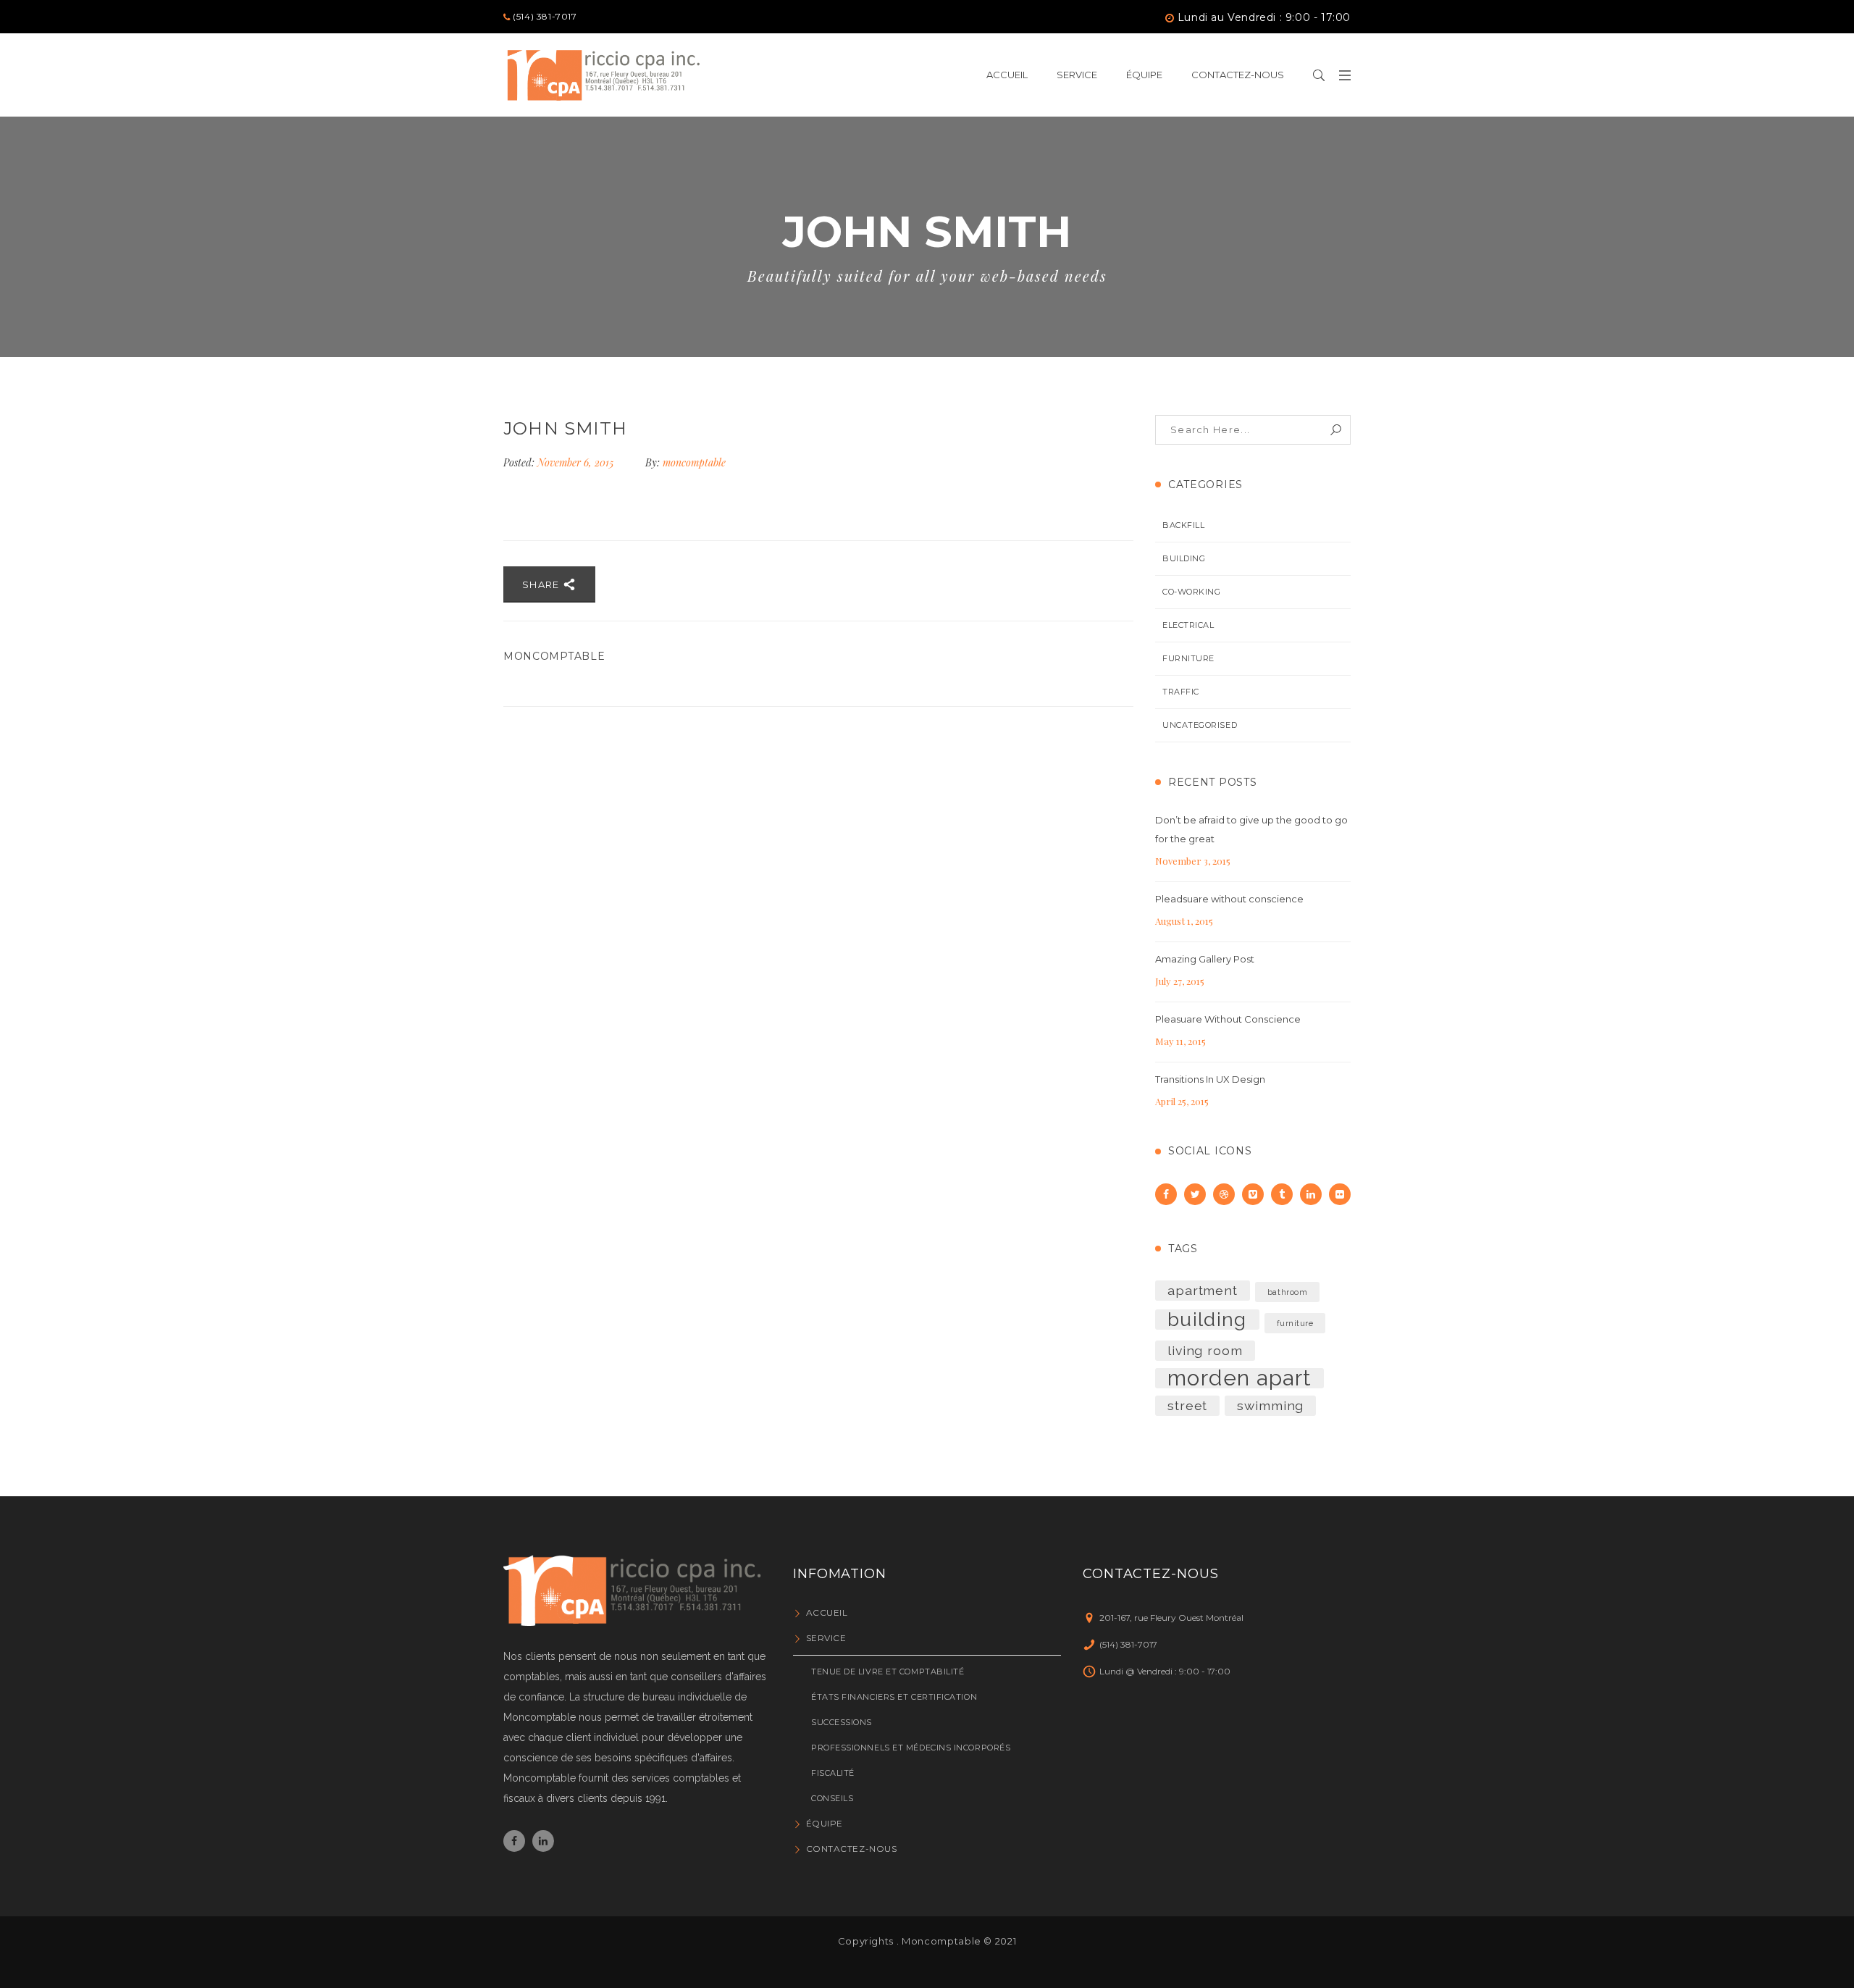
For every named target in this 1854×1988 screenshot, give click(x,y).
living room (1205, 1350)
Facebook (1166, 1194)
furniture (1295, 1323)
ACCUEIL (827, 1612)
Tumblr (1282, 1194)
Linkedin (1311, 1194)
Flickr (1340, 1194)
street (1187, 1405)
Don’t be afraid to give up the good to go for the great (1251, 829)
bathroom (1287, 1292)
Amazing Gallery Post (1205, 959)
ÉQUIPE (825, 1823)
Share (542, 584)
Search (1336, 430)
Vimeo (1253, 1194)
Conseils (832, 1798)
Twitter (1195, 1194)
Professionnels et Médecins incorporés (911, 1748)
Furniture (1188, 658)
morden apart (1240, 1378)
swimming (1270, 1405)
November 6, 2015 (577, 462)
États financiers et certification (894, 1697)
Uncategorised (1200, 725)
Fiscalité (833, 1773)
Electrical (1188, 625)
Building (1184, 558)
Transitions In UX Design (1210, 1079)
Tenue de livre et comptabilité (888, 1672)
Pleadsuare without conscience (1229, 899)
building (1207, 1320)
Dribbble (1224, 1194)
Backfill (1183, 525)
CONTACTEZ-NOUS (851, 1849)
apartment (1203, 1290)
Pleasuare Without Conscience (1228, 1019)
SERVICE (826, 1638)
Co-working (1192, 592)
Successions (842, 1722)
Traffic (1181, 692)
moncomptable (694, 462)
